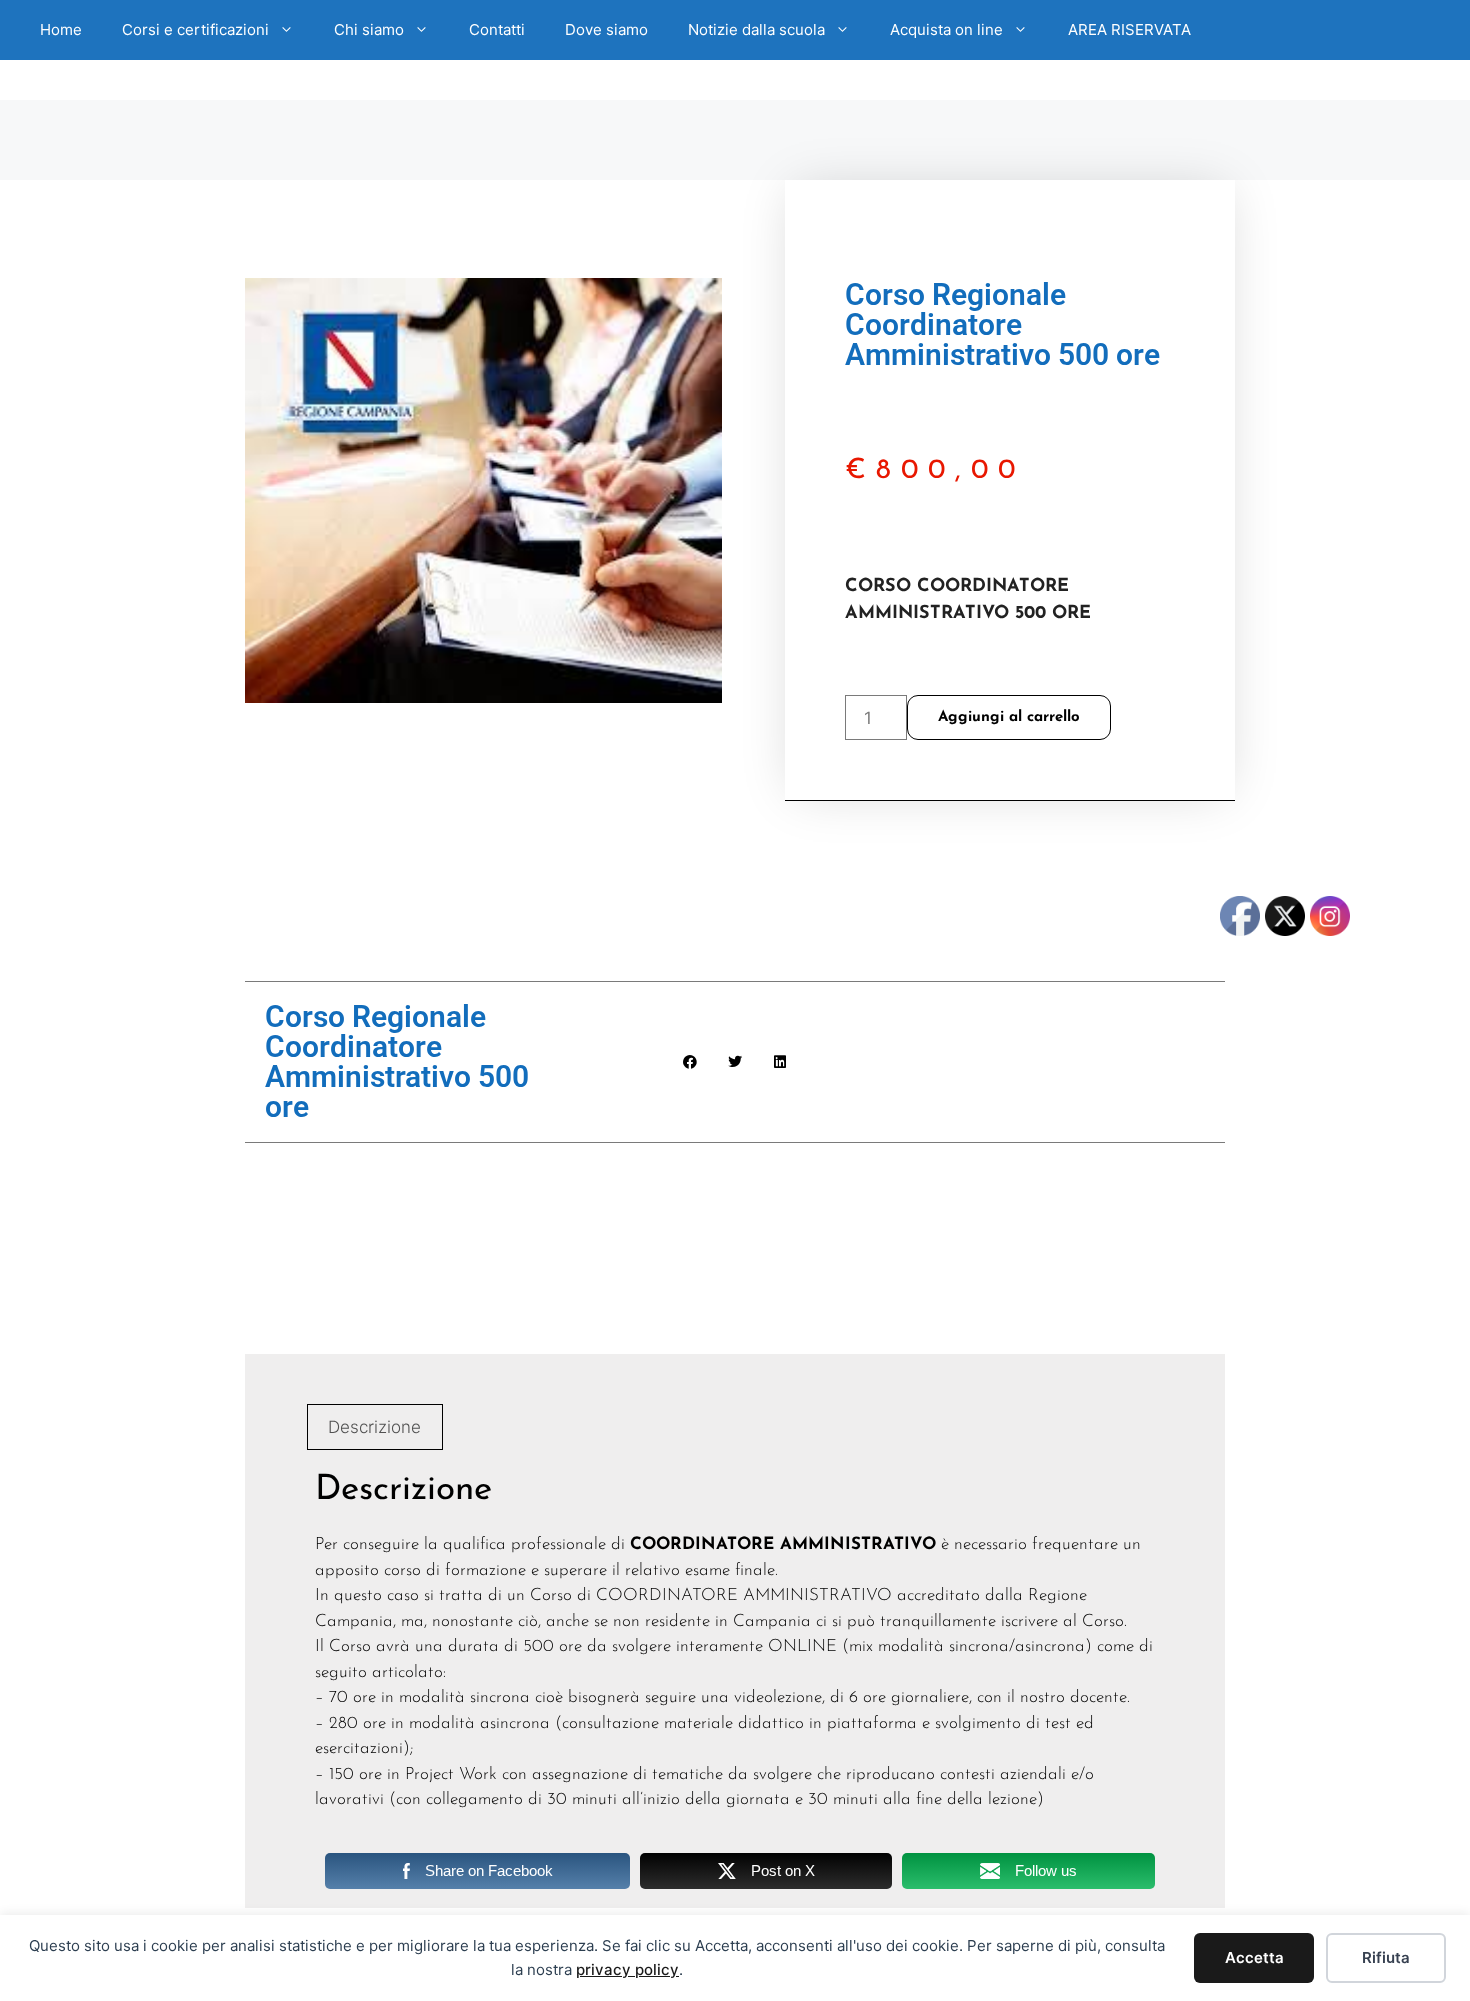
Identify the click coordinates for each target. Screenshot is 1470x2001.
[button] (690, 1062)
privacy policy (627, 1969)
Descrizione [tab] (374, 1427)
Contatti (497, 29)
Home (61, 29)
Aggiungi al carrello (1009, 717)
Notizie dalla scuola (756, 29)
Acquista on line (946, 29)
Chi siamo (369, 29)
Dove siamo (606, 29)
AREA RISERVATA (1129, 29)
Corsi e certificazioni (195, 29)
